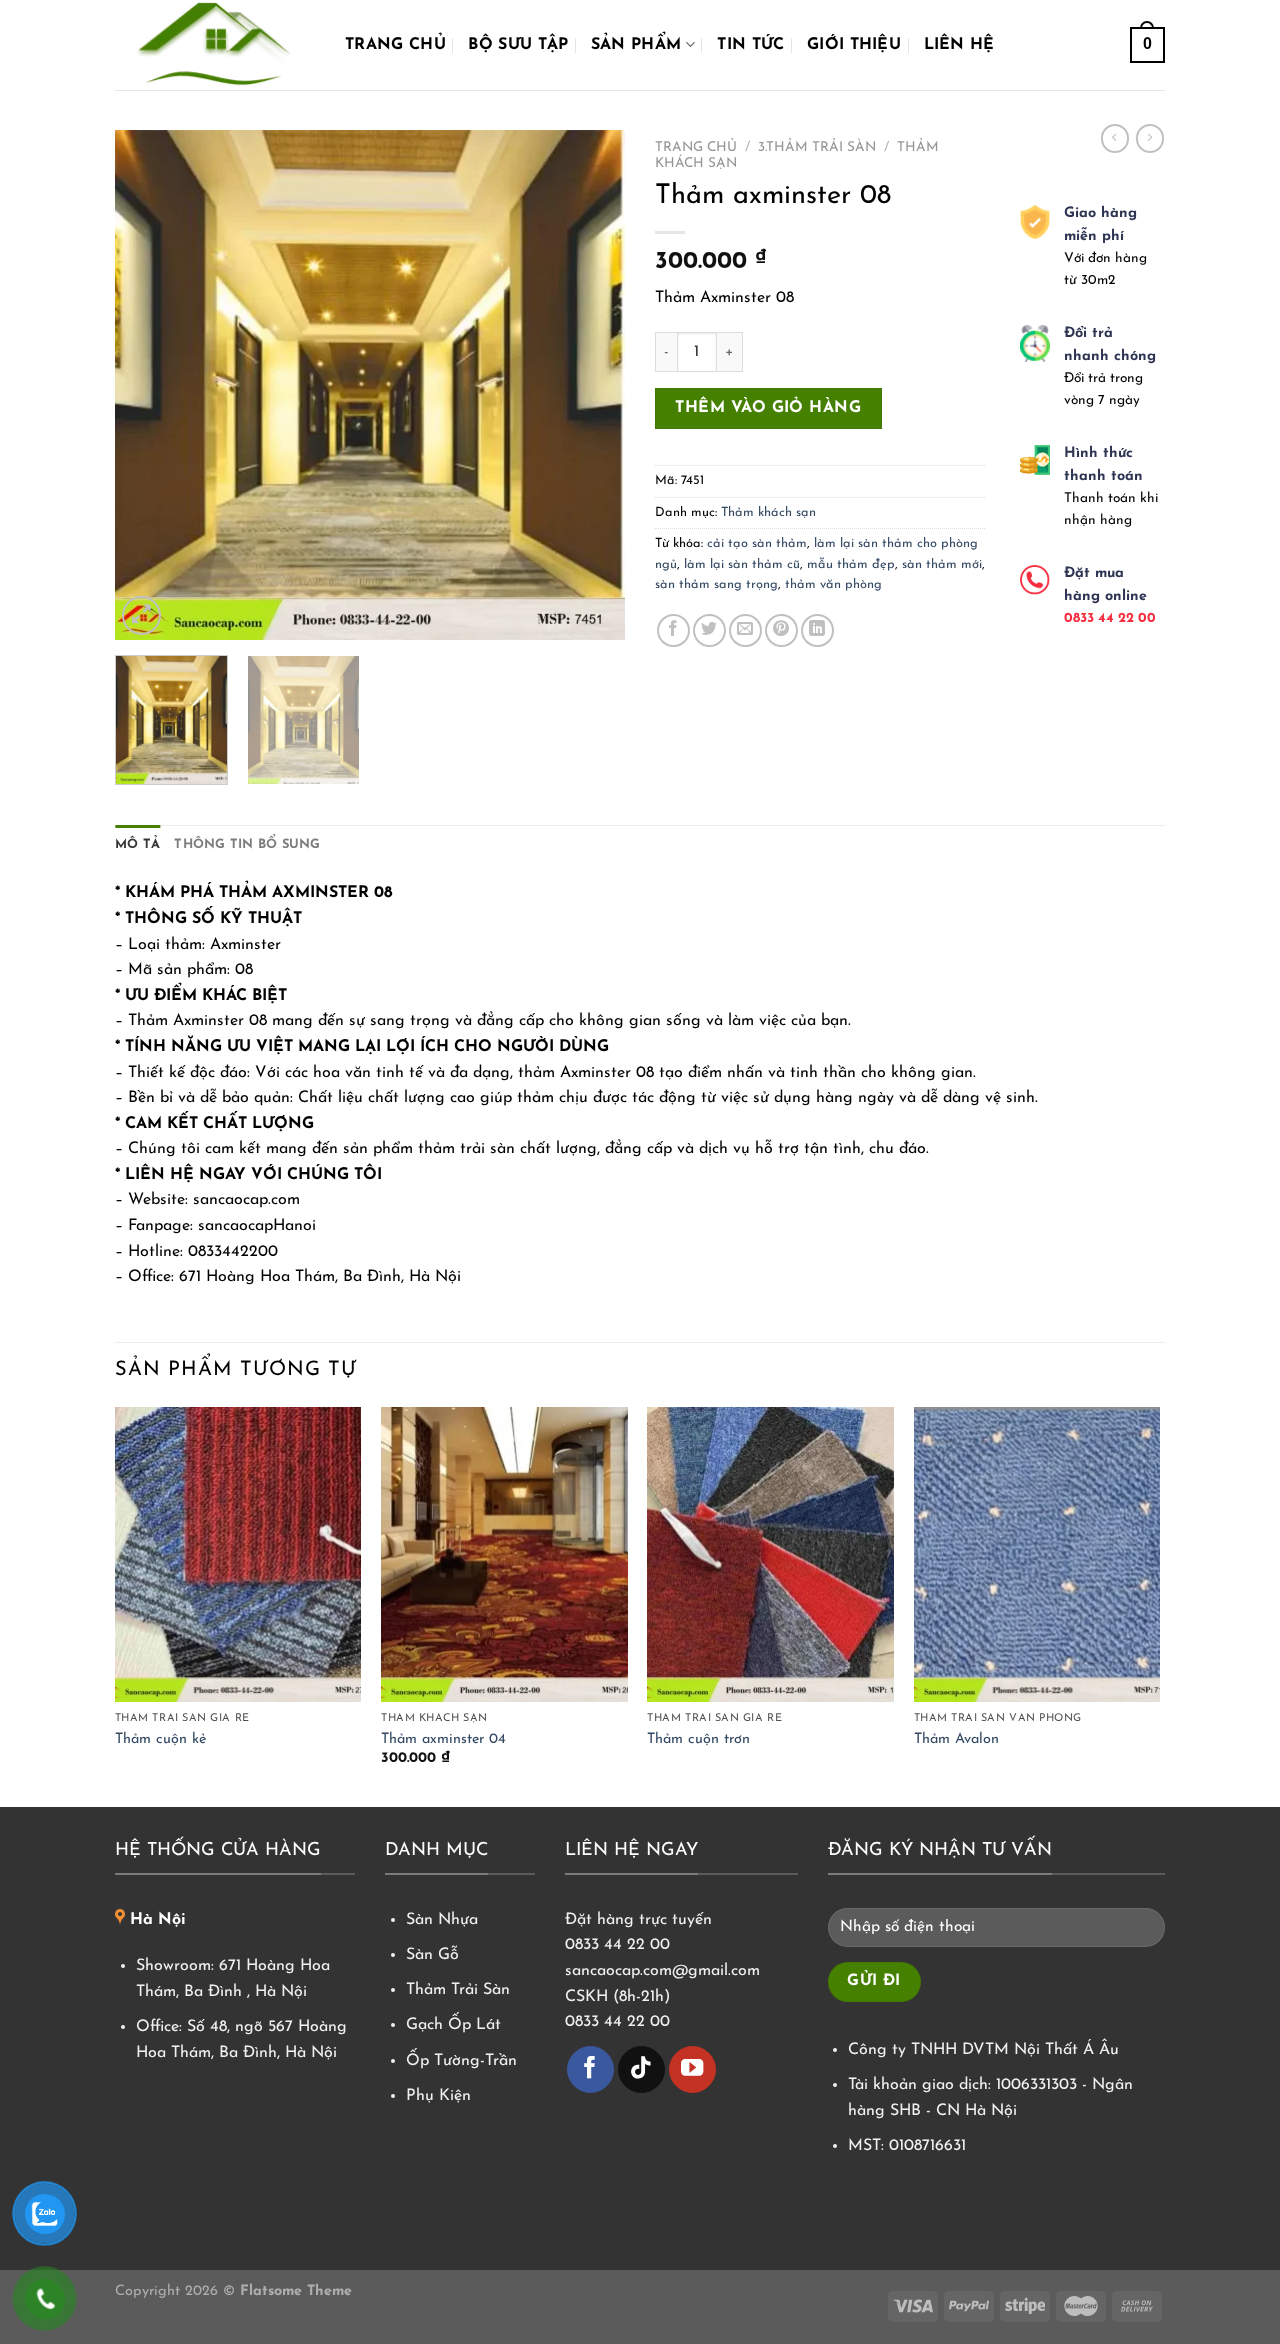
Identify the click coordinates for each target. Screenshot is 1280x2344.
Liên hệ (959, 45)
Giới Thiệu (854, 45)
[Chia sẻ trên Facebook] (673, 630)
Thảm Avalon (956, 1739)
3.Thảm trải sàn (817, 147)
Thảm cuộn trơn (698, 1739)
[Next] (590, 385)
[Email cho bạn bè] (745, 630)
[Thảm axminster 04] (504, 1555)
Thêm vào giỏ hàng (768, 408)
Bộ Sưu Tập (518, 45)
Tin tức (750, 45)
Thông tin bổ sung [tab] (247, 844)
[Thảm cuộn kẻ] (238, 1555)
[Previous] (150, 385)
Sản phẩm (636, 45)
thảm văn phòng (833, 584)
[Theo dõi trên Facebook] (590, 2069)
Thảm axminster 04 (443, 1739)
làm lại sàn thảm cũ (742, 564)
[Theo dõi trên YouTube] (692, 2069)
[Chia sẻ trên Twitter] (709, 630)
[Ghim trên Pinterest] (781, 630)
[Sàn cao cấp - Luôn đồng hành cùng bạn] (215, 45)
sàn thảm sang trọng (716, 584)
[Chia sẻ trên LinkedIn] (817, 630)
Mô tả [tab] (137, 844)
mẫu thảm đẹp (851, 564)
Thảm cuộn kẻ (160, 1739)
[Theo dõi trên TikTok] (641, 2069)
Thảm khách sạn (768, 512)
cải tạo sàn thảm (757, 543)
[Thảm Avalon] (1037, 1555)
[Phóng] (141, 615)
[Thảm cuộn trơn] (770, 1555)
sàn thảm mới (942, 564)
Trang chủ (395, 45)
